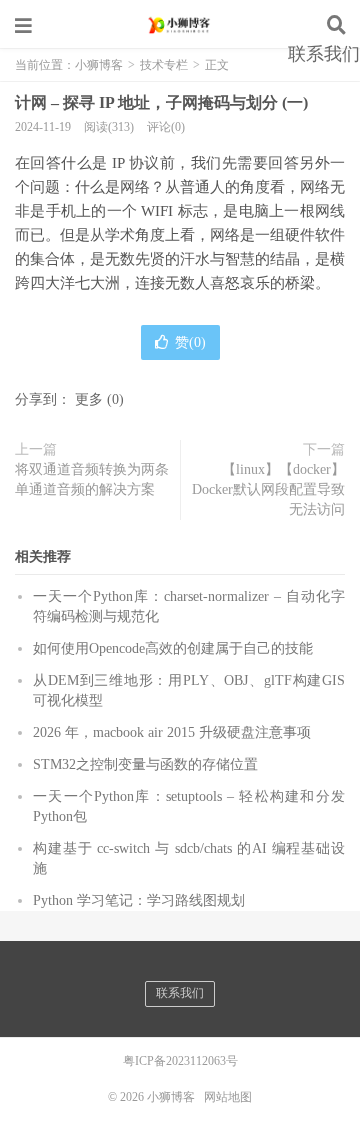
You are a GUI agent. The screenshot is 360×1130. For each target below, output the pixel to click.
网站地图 (228, 1097)
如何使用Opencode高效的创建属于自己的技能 (173, 648)
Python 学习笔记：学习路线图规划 (139, 900)
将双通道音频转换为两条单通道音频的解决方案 (92, 479)
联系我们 (324, 54)
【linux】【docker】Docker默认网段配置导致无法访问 (268, 489)
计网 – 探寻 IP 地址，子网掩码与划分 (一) (161, 102)
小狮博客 (180, 25)
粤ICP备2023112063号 (180, 1061)
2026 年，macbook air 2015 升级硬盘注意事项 (172, 732)
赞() (190, 342)
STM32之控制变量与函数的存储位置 (145, 764)
